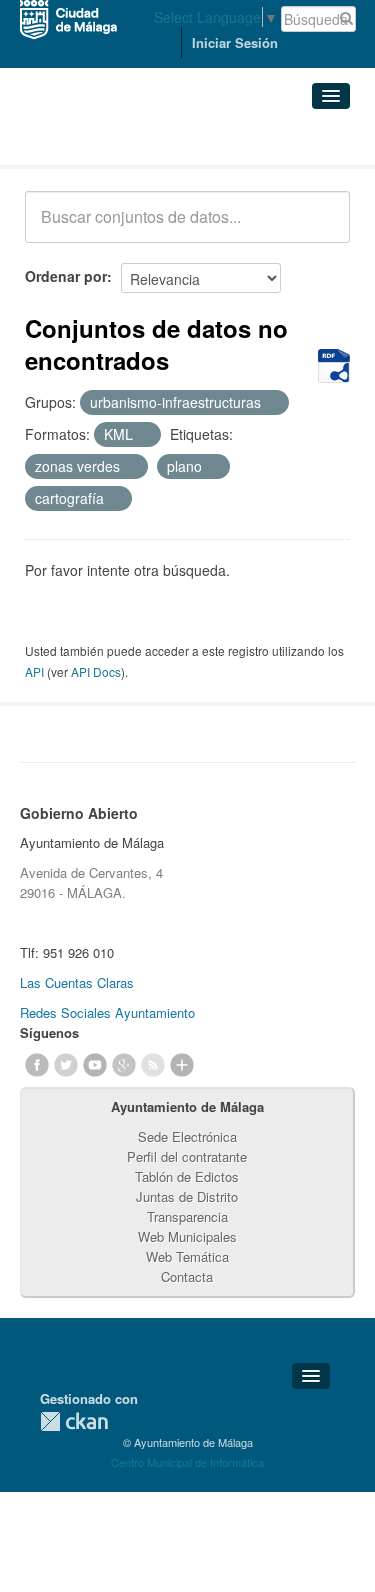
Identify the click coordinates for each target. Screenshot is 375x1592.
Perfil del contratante (187, 1156)
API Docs (96, 671)
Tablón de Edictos (187, 1176)
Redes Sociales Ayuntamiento (107, 1012)
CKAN (74, 1421)
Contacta (187, 1276)
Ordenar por (66, 276)
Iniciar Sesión (235, 42)
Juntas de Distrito (187, 1196)
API (34, 671)
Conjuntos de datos (113, 140)
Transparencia (187, 1216)
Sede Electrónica (187, 1136)
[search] (321, 228)
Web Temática (187, 1256)
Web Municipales (187, 1236)
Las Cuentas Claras (77, 982)
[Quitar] (272, 403)
